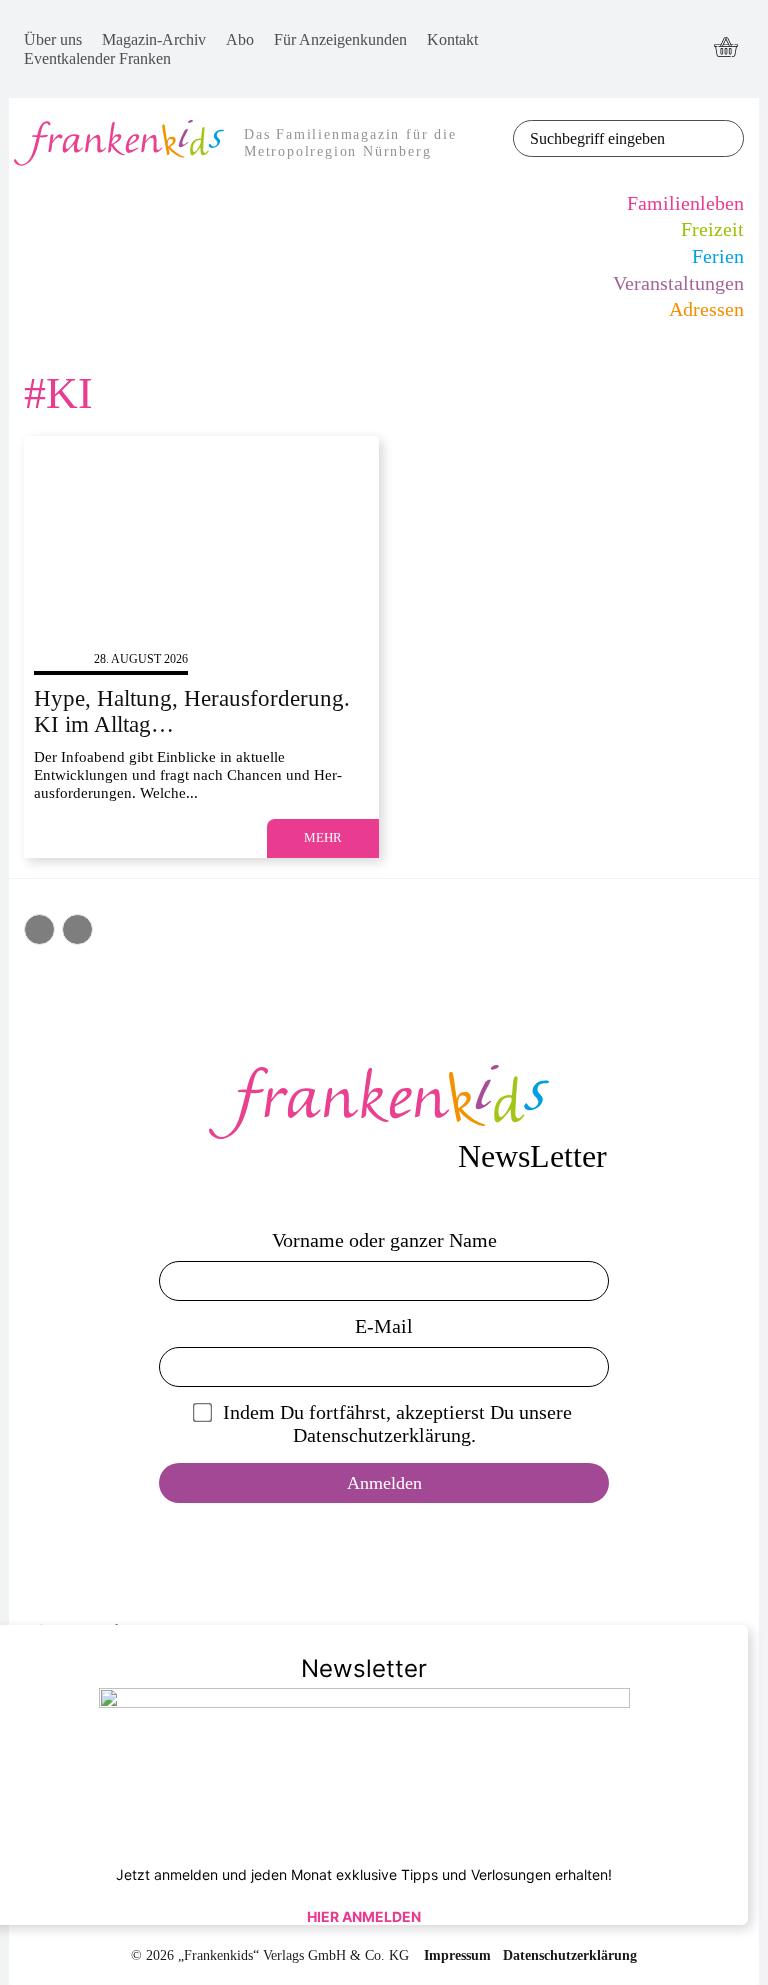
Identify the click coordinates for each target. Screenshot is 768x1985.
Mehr (323, 837)
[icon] (726, 49)
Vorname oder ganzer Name (384, 1240)
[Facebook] (650, 30)
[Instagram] (650, 67)
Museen (59, 659)
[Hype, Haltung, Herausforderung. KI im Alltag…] (201, 535)
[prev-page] (39, 929)
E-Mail (384, 1326)
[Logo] (384, 1102)
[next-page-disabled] (77, 929)
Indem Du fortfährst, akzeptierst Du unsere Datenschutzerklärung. (397, 1423)
